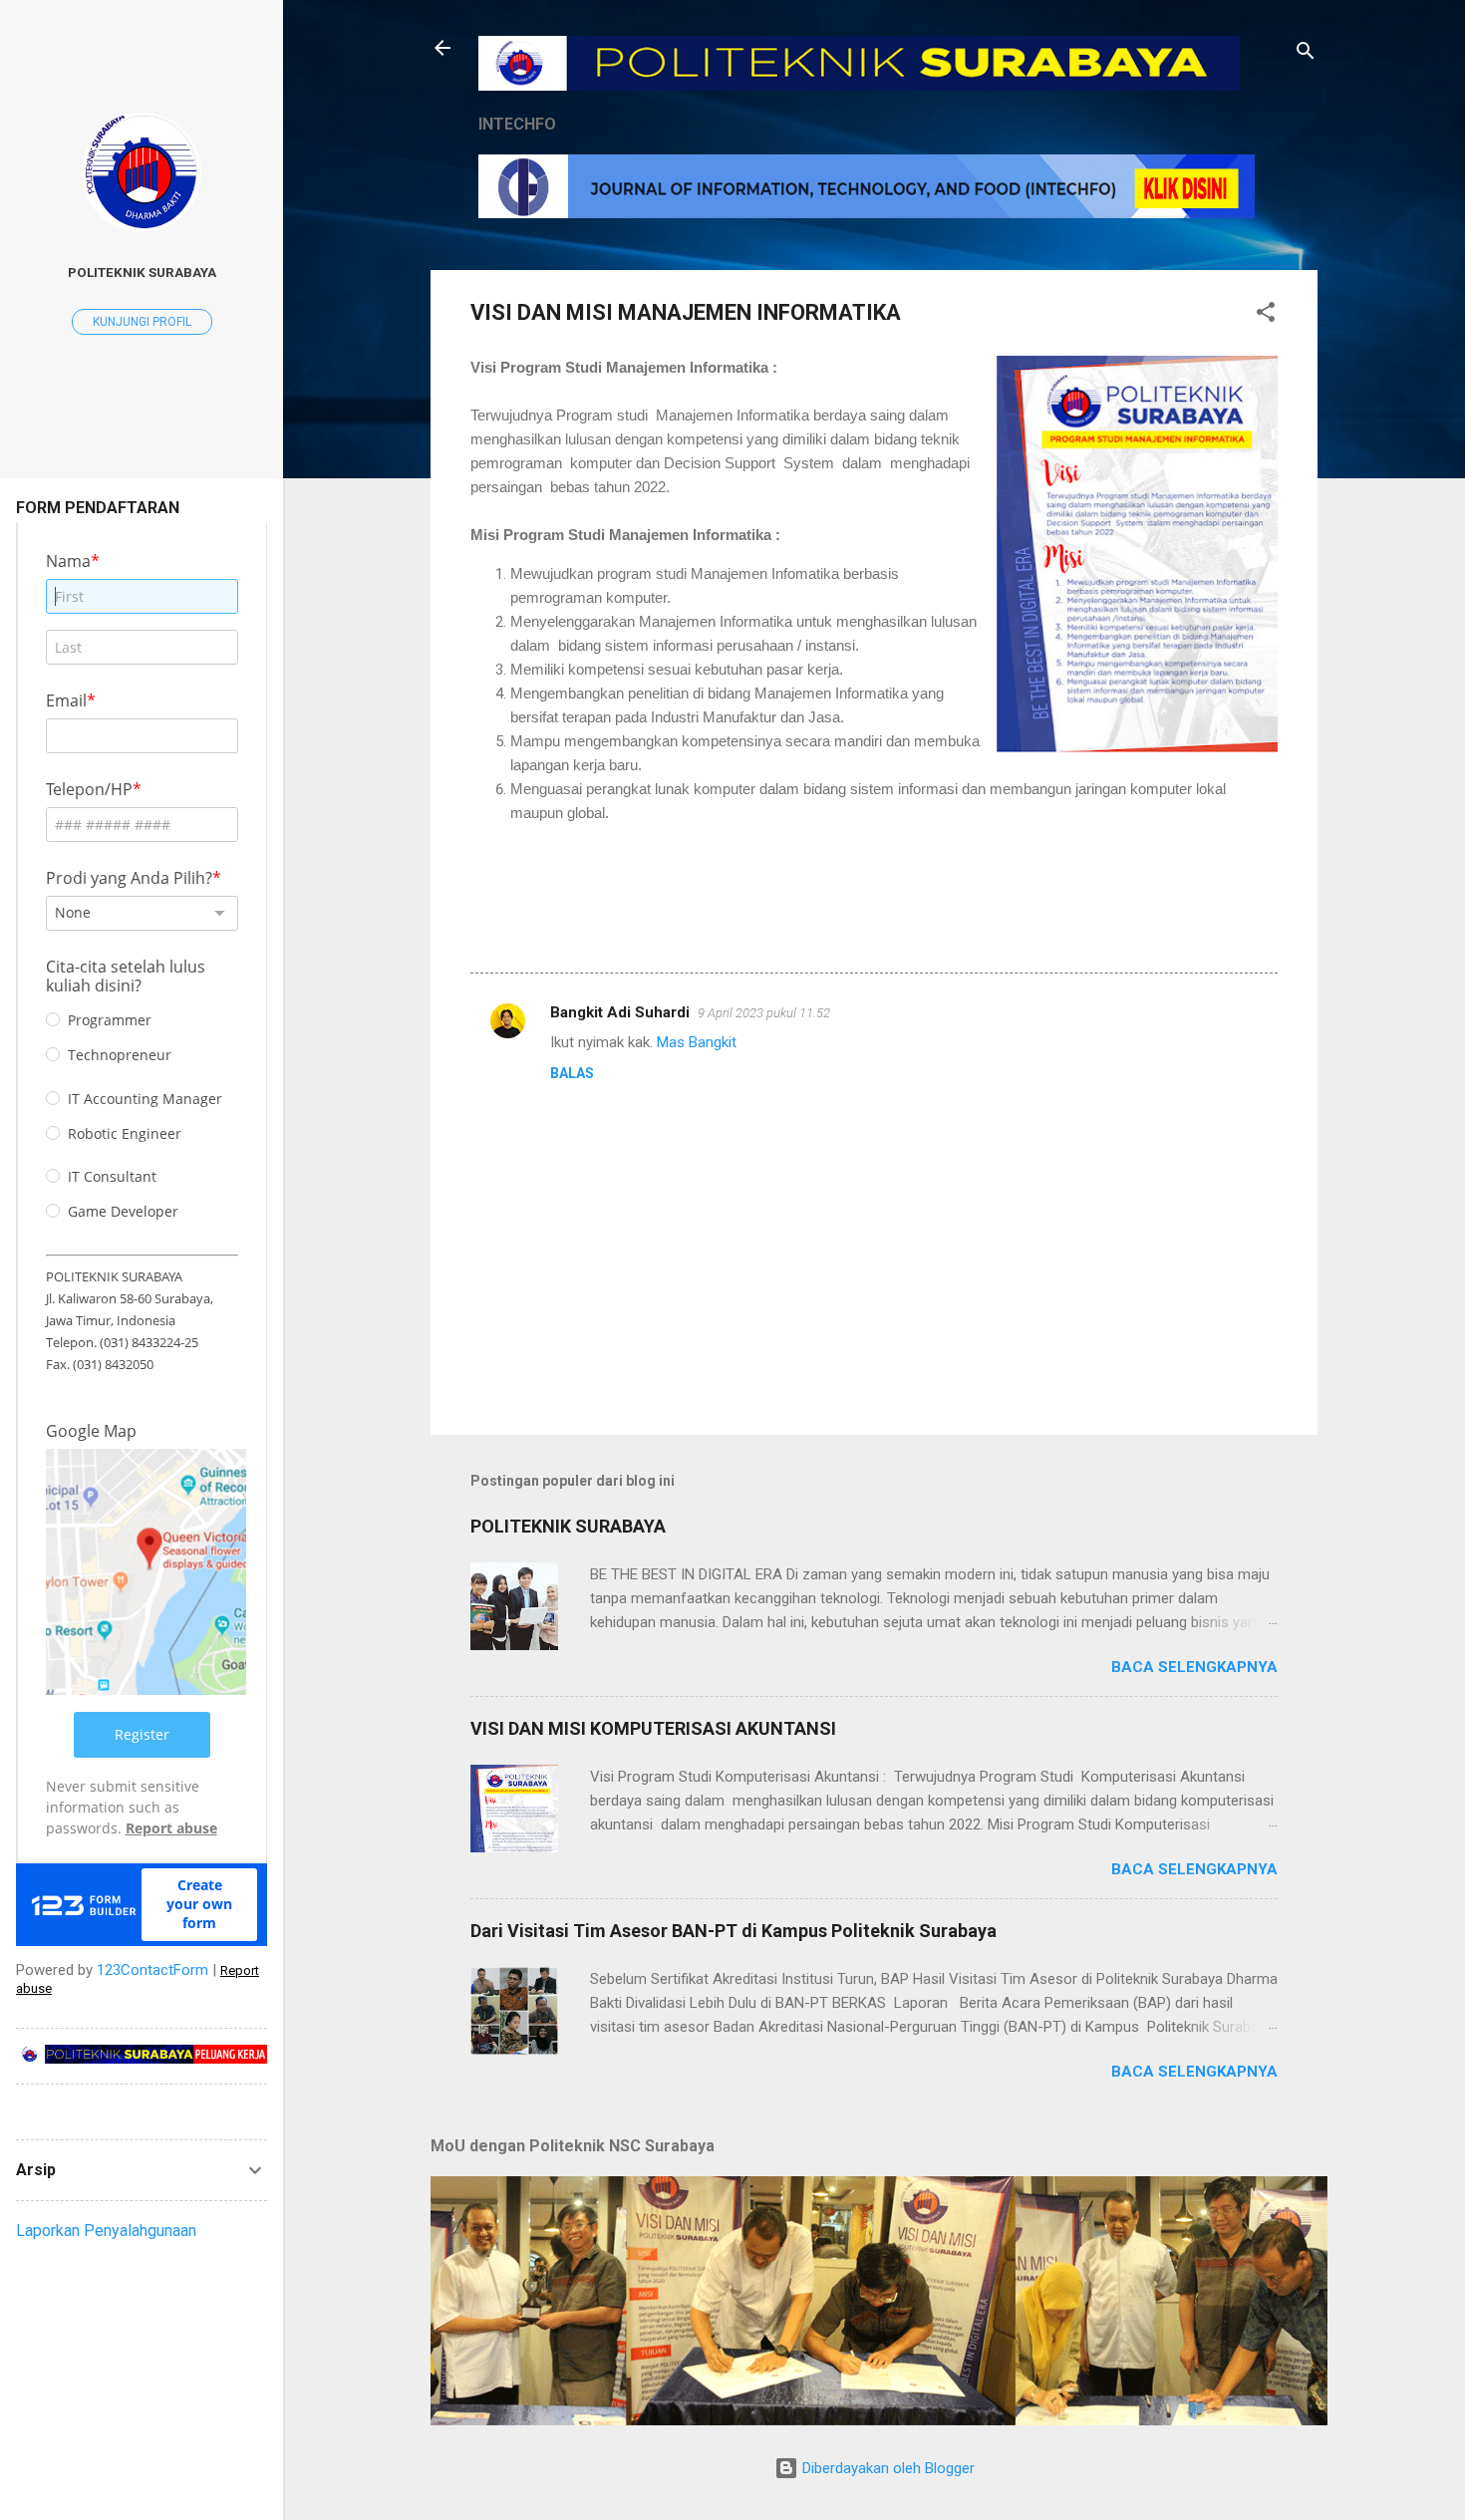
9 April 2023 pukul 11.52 (764, 1013)
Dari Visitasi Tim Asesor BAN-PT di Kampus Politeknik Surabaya (733, 1931)
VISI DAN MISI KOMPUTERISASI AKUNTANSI (653, 1728)
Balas (572, 1073)
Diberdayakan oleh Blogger (886, 2468)
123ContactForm (152, 1970)
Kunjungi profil (142, 322)
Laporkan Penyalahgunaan (106, 2231)
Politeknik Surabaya (142, 272)
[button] (1266, 315)
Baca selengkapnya (1194, 1667)
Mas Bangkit (697, 1042)
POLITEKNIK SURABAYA (568, 1526)
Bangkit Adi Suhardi (620, 1012)
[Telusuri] (1306, 54)
